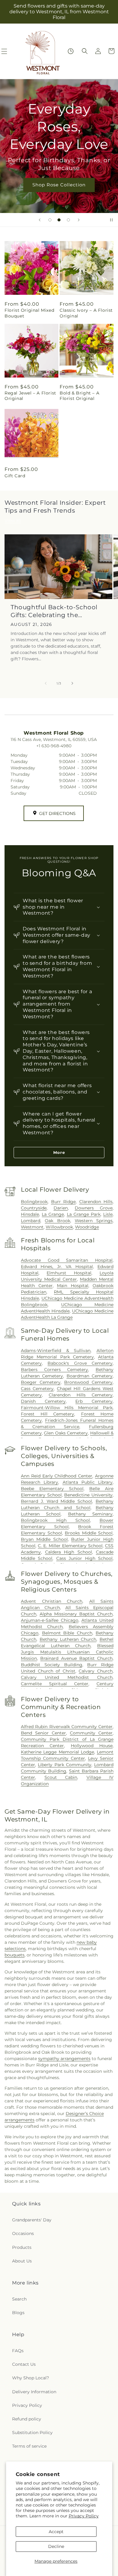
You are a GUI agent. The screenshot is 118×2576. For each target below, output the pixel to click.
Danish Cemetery (43, 1401)
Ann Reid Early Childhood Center (57, 1476)
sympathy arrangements (64, 2059)
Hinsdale (30, 1214)
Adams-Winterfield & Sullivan (56, 1351)
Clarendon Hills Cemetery (81, 1395)
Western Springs (94, 1221)
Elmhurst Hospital (69, 1273)
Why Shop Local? (31, 2378)
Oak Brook (57, 1221)
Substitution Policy (32, 2433)
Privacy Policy (84, 2516)
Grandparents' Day (32, 2220)
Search (19, 2299)
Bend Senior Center (43, 1733)
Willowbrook (59, 1227)
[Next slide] (79, 220)
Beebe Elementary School (52, 1489)
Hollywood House (92, 1746)
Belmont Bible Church (67, 1633)
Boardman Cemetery (90, 1376)
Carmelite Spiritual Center (55, 1684)
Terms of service (29, 2446)
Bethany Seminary (90, 1514)
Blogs (18, 2313)
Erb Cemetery (94, 1401)
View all (13, 520)
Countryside (34, 1208)
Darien (61, 1208)
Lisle (108, 1214)
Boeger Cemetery (41, 1382)
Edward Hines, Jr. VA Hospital (57, 1267)
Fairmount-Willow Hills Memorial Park (67, 1408)
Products (22, 2247)
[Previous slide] (40, 220)
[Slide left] (46, 683)
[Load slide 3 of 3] (68, 220)
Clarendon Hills (96, 1202)
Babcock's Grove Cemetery (80, 1363)
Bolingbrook (34, 1202)
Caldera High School (69, 1552)
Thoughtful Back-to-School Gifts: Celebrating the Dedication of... (54, 611)
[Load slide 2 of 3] (59, 220)
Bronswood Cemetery (88, 1382)
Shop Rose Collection (59, 185)
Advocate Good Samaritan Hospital (67, 1260)
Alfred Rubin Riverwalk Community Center (67, 1727)
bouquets (15, 1955)
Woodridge (87, 1227)
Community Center (91, 1733)
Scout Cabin (61, 1777)
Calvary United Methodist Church (67, 1677)
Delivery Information (34, 2392)
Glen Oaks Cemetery (66, 1433)
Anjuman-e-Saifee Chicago (50, 1620)
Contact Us (24, 2364)
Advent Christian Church (52, 1601)
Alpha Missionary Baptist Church (76, 1614)
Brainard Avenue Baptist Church (76, 1658)
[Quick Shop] (71, 51)
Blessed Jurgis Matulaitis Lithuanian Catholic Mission (67, 1652)
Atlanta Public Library (88, 1482)
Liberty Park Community (65, 1765)
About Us (22, 2261)
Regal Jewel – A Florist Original (30, 396)
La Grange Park (84, 1214)
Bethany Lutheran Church (68, 1639)
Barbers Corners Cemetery (54, 1370)
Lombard (31, 1221)
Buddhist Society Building (52, 1665)
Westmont (32, 1227)
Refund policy (27, 2419)
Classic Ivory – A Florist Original (86, 313)
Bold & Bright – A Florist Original (79, 396)
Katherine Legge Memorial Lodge (57, 1752)
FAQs (18, 2351)
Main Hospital (73, 1286)
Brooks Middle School (89, 1533)
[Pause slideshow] (111, 220)
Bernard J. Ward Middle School (56, 1501)
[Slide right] (72, 683)
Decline (56, 2546)
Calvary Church (96, 1671)
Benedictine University (88, 1495)
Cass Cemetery (37, 1389)
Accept (56, 2532)
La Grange (53, 1214)
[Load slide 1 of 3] (50, 220)
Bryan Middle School (44, 1539)
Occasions (23, 2233)
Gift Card (15, 476)
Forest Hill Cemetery (48, 1414)
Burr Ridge (64, 1202)
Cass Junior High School (84, 1558)
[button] (85, 51)
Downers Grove (94, 1208)
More (59, 1152)
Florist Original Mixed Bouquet (29, 313)
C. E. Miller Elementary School (70, 1546)
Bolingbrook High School (55, 1520)
